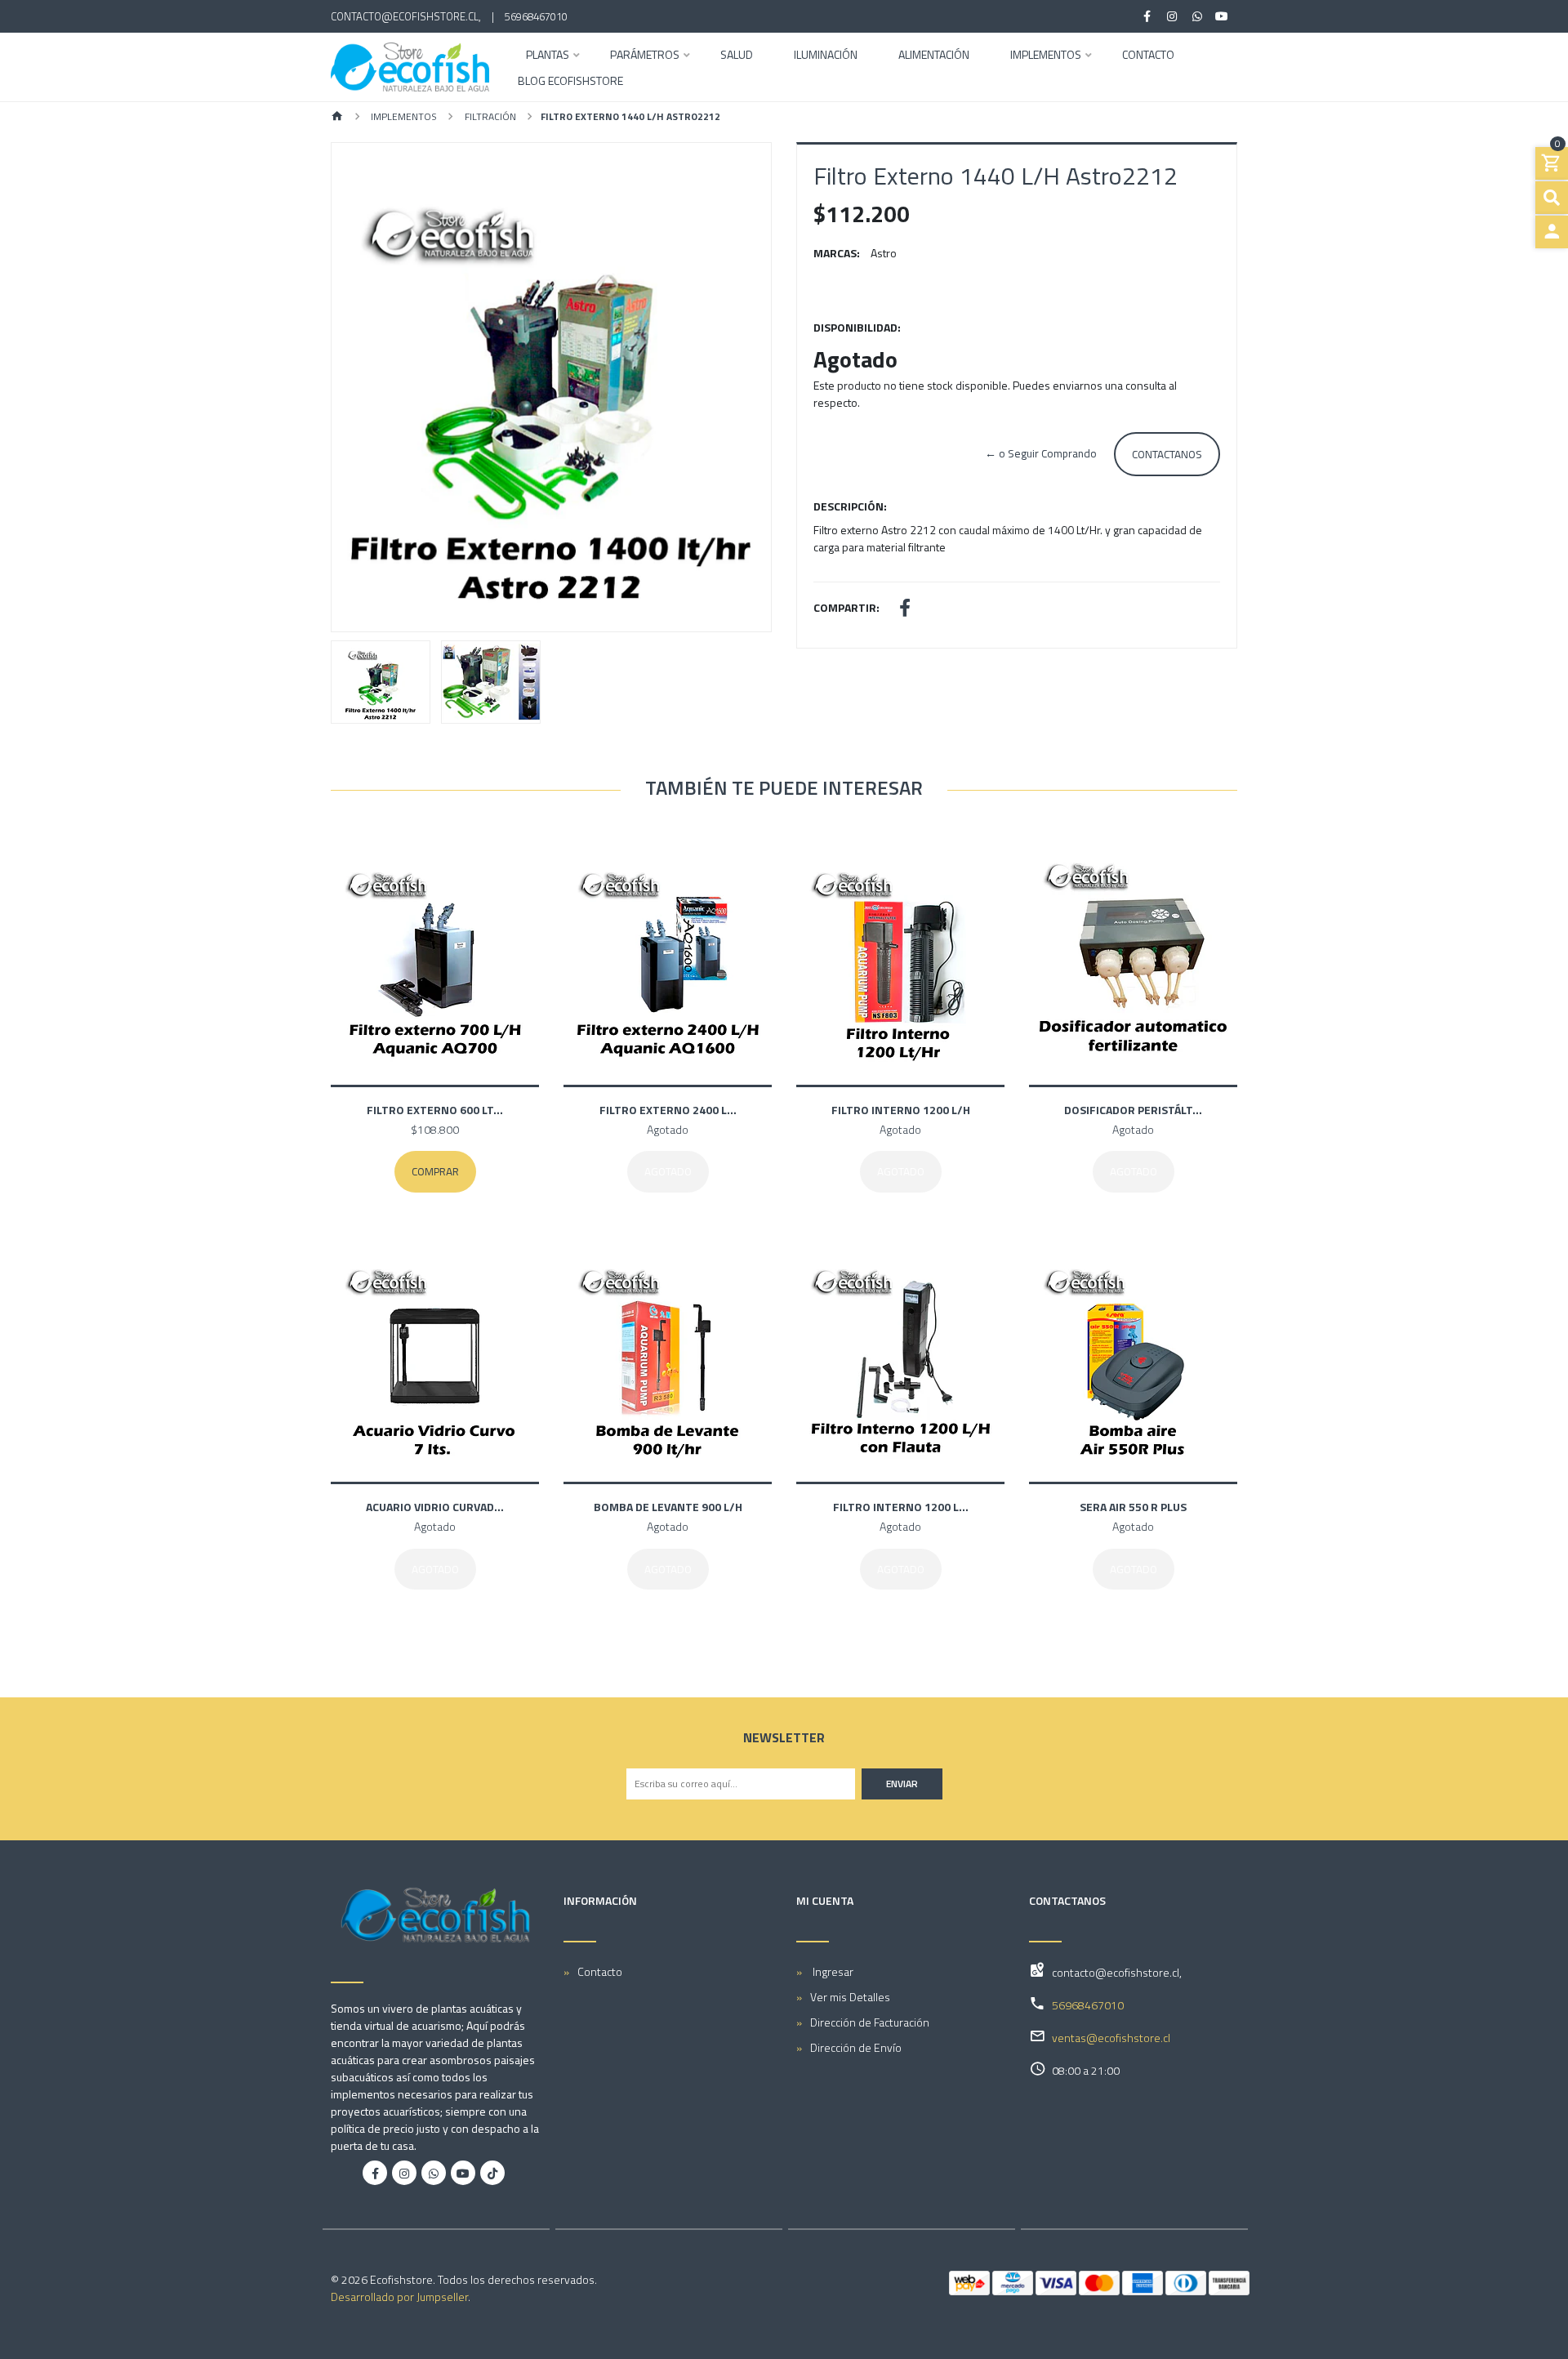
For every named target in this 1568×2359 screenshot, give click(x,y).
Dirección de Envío (856, 2047)
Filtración (489, 116)
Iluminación (826, 56)
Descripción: (850, 506)
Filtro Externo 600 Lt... (435, 1110)
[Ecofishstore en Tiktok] (492, 2173)
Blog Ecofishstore (570, 82)
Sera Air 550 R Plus (1133, 1507)
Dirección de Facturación (870, 2022)
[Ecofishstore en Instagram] (404, 2173)
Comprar (435, 1171)
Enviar (902, 1784)
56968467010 (536, 16)
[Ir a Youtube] (1223, 16)
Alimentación (934, 56)
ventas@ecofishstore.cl (1111, 2038)
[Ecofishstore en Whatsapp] (434, 2173)
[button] (365, 387)
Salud (737, 56)
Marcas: (837, 253)
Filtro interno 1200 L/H (901, 1110)
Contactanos (1167, 454)
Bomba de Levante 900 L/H (668, 1507)
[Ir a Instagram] (1173, 16)
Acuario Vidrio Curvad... (435, 1507)
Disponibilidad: (857, 327)
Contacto (1148, 56)
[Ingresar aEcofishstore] (1552, 232)
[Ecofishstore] (410, 67)
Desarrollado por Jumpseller (399, 2297)
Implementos (1046, 56)
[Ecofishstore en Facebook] (375, 2173)
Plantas (548, 56)
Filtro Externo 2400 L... (668, 1110)
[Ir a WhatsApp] (1197, 16)
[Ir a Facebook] (1147, 16)
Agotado (668, 1171)
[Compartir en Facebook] (905, 610)
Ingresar (832, 1971)
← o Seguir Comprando (1041, 453)
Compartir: (846, 607)
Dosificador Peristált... (1133, 1110)
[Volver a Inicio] (337, 117)
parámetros (645, 56)
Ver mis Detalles (850, 1997)
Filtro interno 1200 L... (901, 1507)
